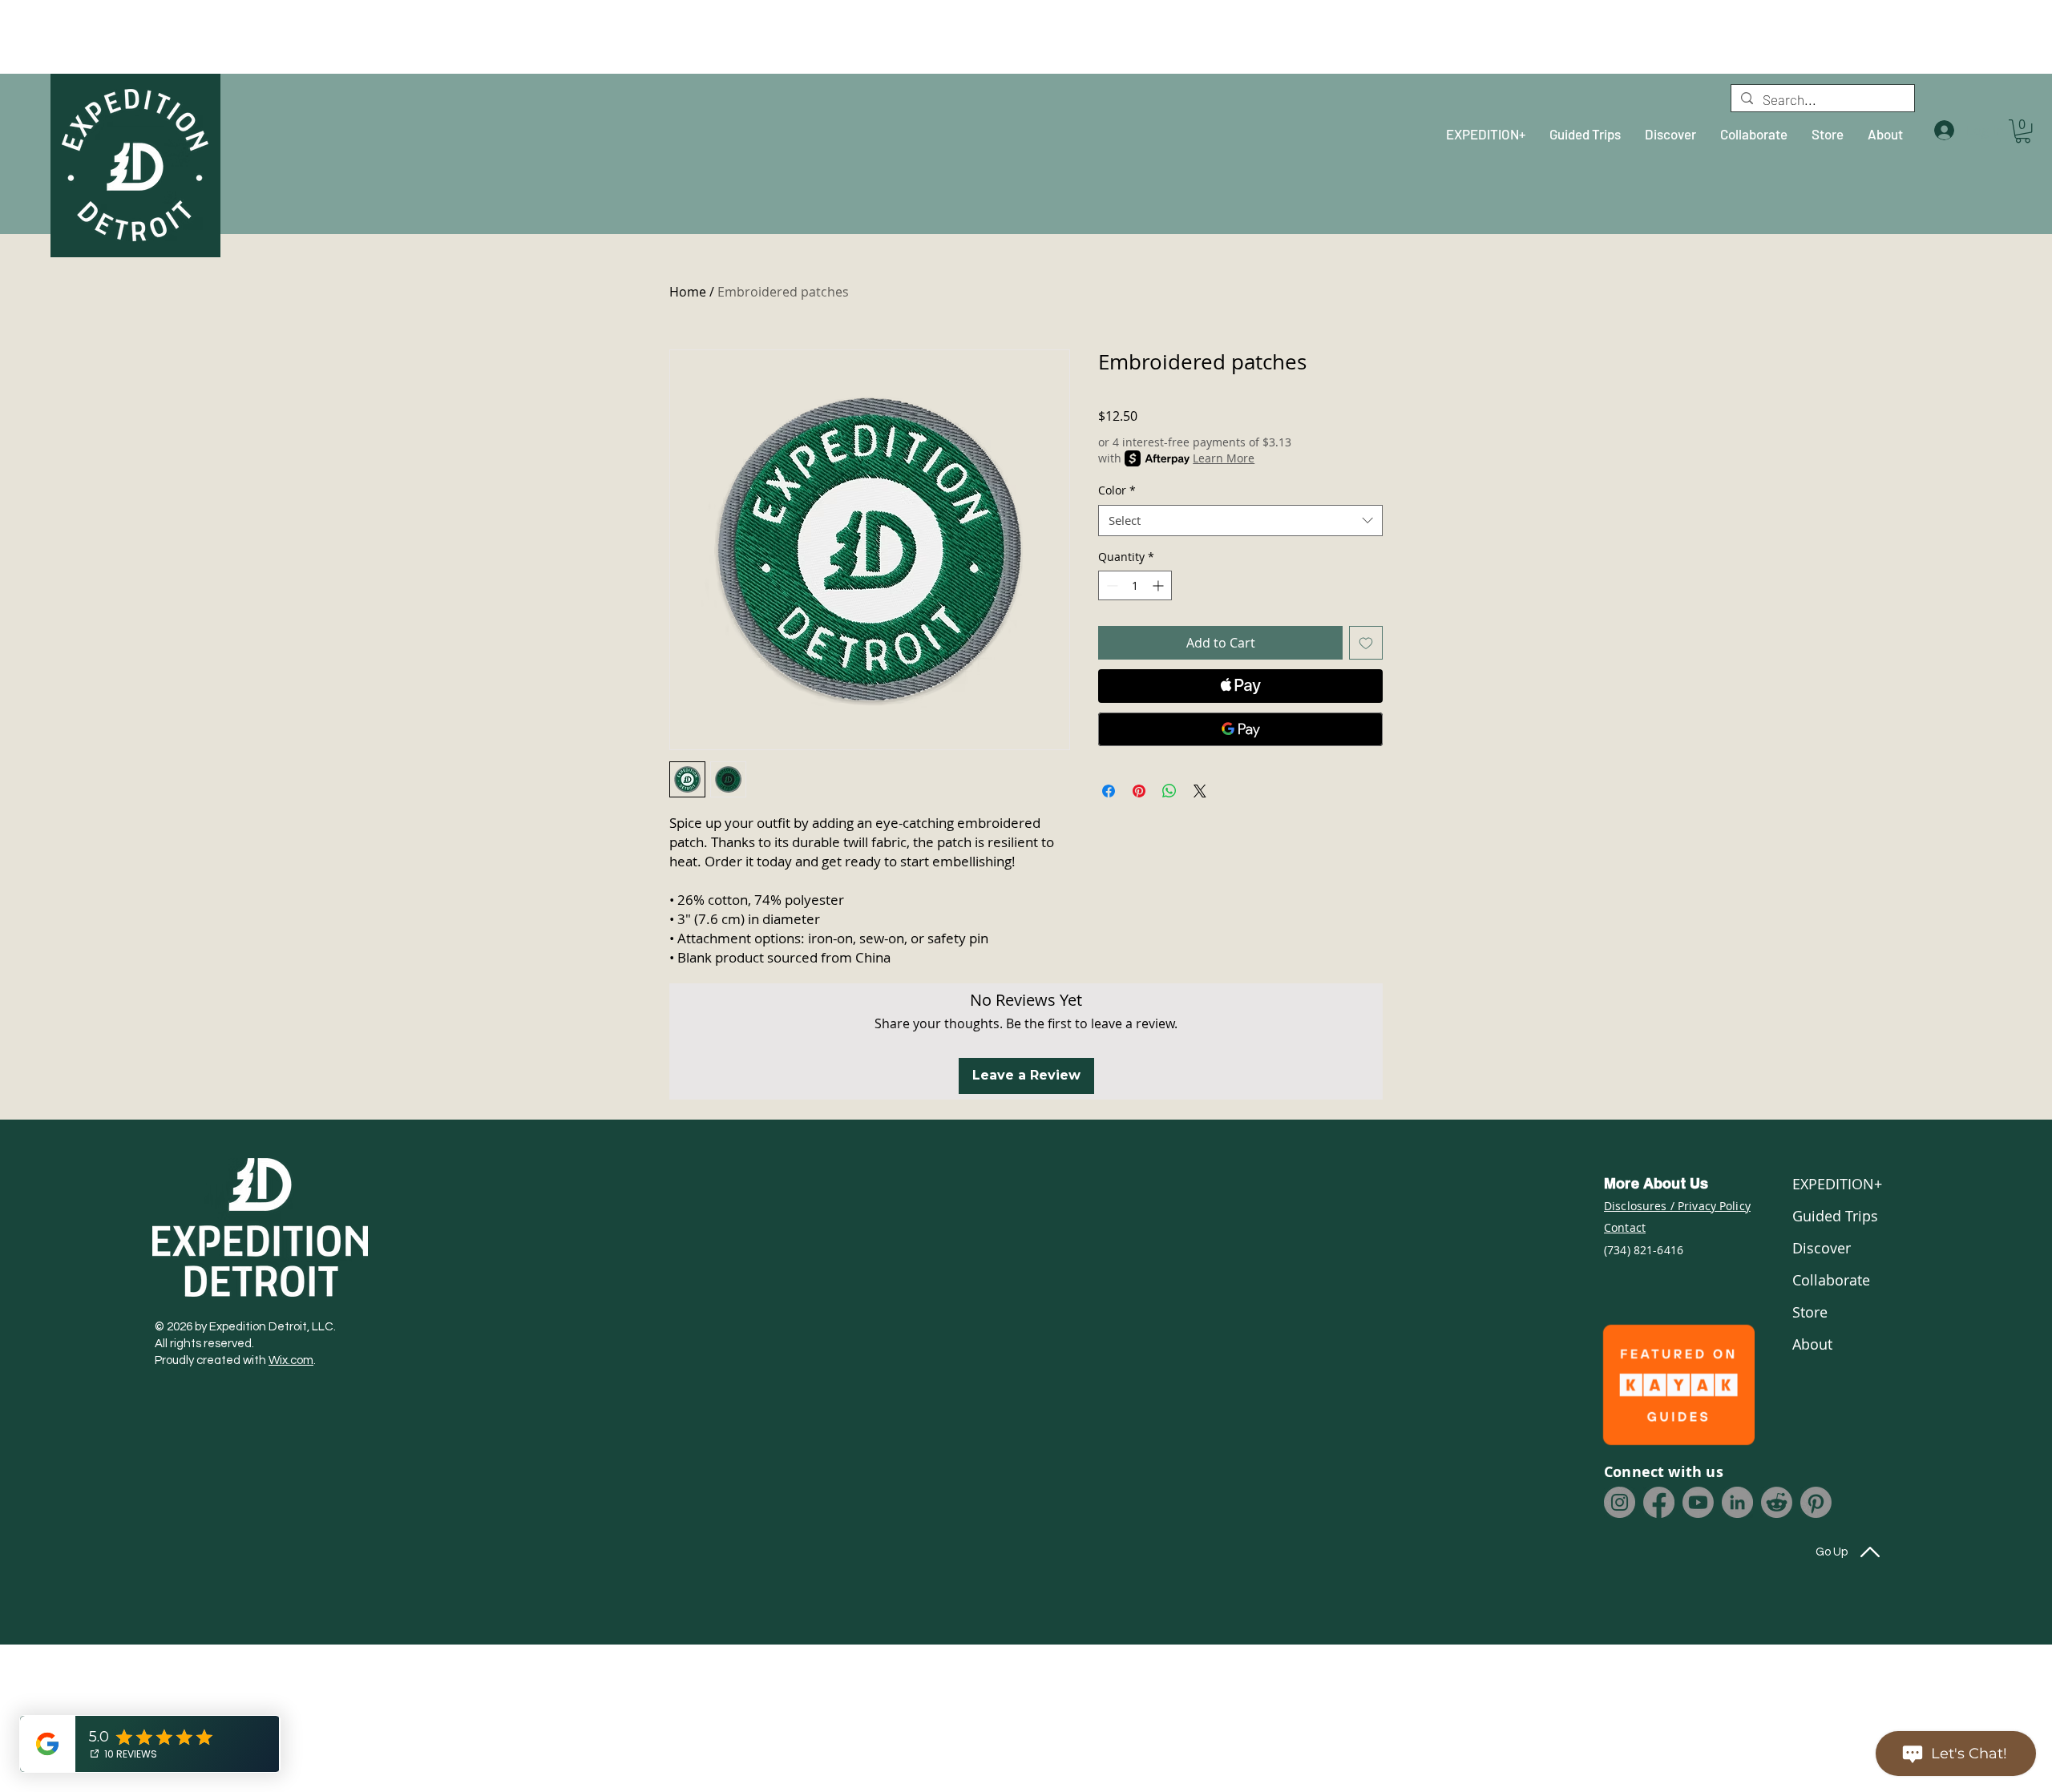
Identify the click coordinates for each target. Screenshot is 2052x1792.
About (1812, 1344)
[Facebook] (1659, 1502)
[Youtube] (1698, 1502)
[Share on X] (1200, 791)
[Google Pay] (1240, 729)
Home (688, 292)
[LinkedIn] (1737, 1502)
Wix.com (291, 1360)
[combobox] (1240, 521)
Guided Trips (1835, 1216)
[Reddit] (1777, 1502)
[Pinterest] (1816, 1502)
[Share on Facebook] (1109, 791)
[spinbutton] (1135, 585)
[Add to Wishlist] (1366, 643)
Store (1810, 1312)
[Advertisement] (140, 36)
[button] (2023, 131)
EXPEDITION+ (1836, 1184)
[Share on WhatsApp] (1169, 791)
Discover (1822, 1248)
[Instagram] (1620, 1502)
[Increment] (1159, 585)
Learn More (1224, 458)
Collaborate (1831, 1280)
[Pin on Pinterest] (1139, 791)
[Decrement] (1111, 585)
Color (1117, 490)
